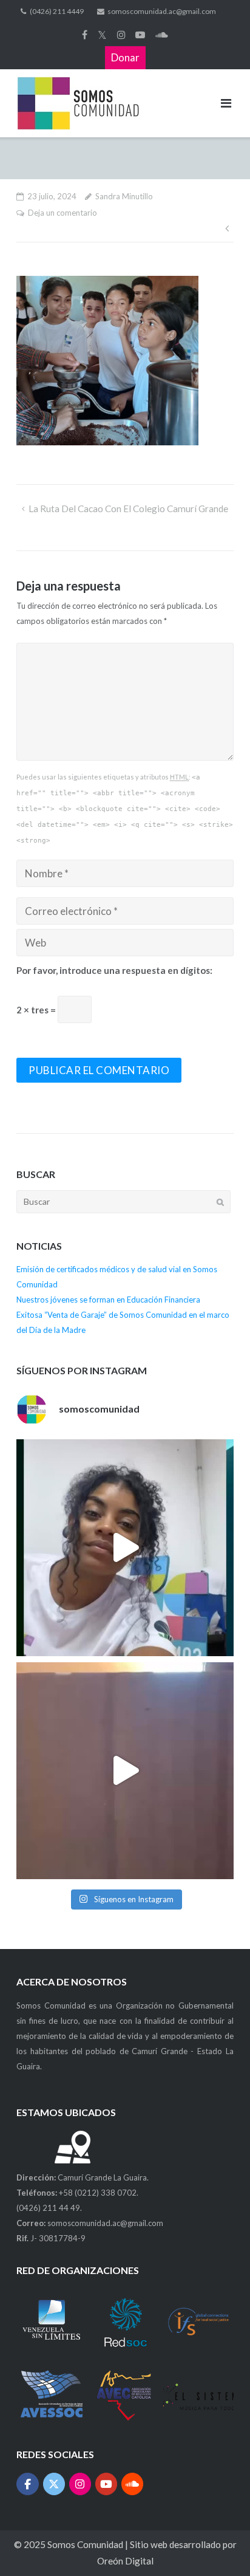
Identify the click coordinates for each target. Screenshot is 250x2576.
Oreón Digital (125, 2561)
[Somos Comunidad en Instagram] (80, 2484)
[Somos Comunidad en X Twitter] (54, 2484)
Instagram (121, 35)
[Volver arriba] (218, 2545)
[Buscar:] (123, 1201)
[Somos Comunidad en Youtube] (106, 2484)
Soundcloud (162, 35)
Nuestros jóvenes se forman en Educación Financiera (108, 1300)
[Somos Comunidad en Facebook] (28, 2484)
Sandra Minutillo (124, 196)
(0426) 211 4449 (57, 11)
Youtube (140, 35)
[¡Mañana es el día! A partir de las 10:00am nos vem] (125, 1548)
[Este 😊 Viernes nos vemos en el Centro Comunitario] (125, 1771)
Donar (125, 57)
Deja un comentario (62, 213)
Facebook (85, 35)
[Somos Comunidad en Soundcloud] (133, 2484)
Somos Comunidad (86, 2544)
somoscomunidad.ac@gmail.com (162, 11)
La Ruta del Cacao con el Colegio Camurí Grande (128, 509)
